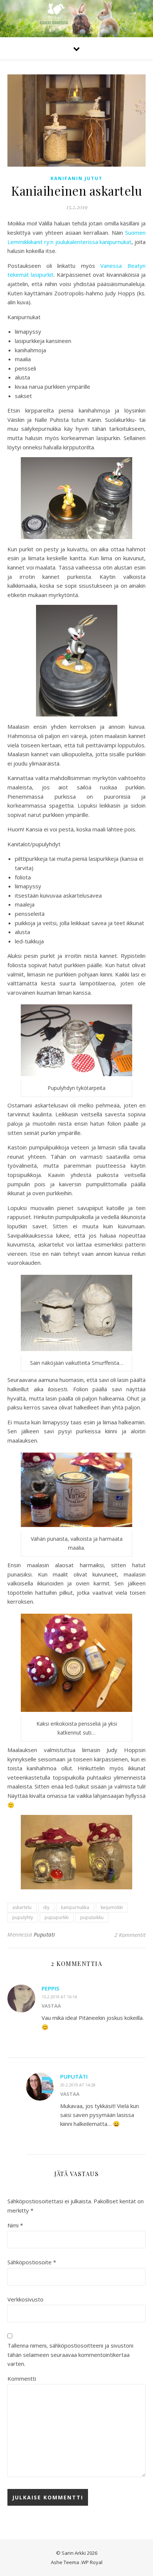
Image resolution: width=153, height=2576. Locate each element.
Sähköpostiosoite (32, 2262)
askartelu (22, 1907)
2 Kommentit (130, 1935)
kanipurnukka (75, 1907)
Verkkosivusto (25, 2299)
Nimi (15, 2225)
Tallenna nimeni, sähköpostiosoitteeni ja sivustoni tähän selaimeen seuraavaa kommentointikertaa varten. (70, 2354)
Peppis (50, 1988)
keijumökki (112, 1907)
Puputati (45, 1935)
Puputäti (74, 2076)
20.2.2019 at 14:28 (78, 2085)
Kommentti (22, 2378)
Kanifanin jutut (76, 178)
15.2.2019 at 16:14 (59, 1997)
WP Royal (92, 2562)
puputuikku (92, 1917)
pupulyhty (23, 1917)
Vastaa (51, 2006)
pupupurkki (57, 1917)
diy (46, 1907)
